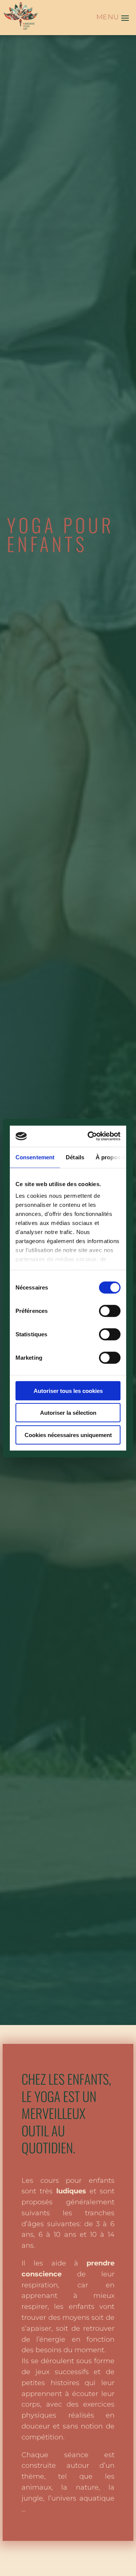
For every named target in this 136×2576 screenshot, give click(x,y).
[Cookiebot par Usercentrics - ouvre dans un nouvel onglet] (91, 1136)
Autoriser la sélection (68, 1413)
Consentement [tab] (35, 1157)
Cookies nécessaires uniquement (68, 1435)
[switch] (110, 1311)
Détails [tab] (75, 1157)
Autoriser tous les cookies (68, 1390)
